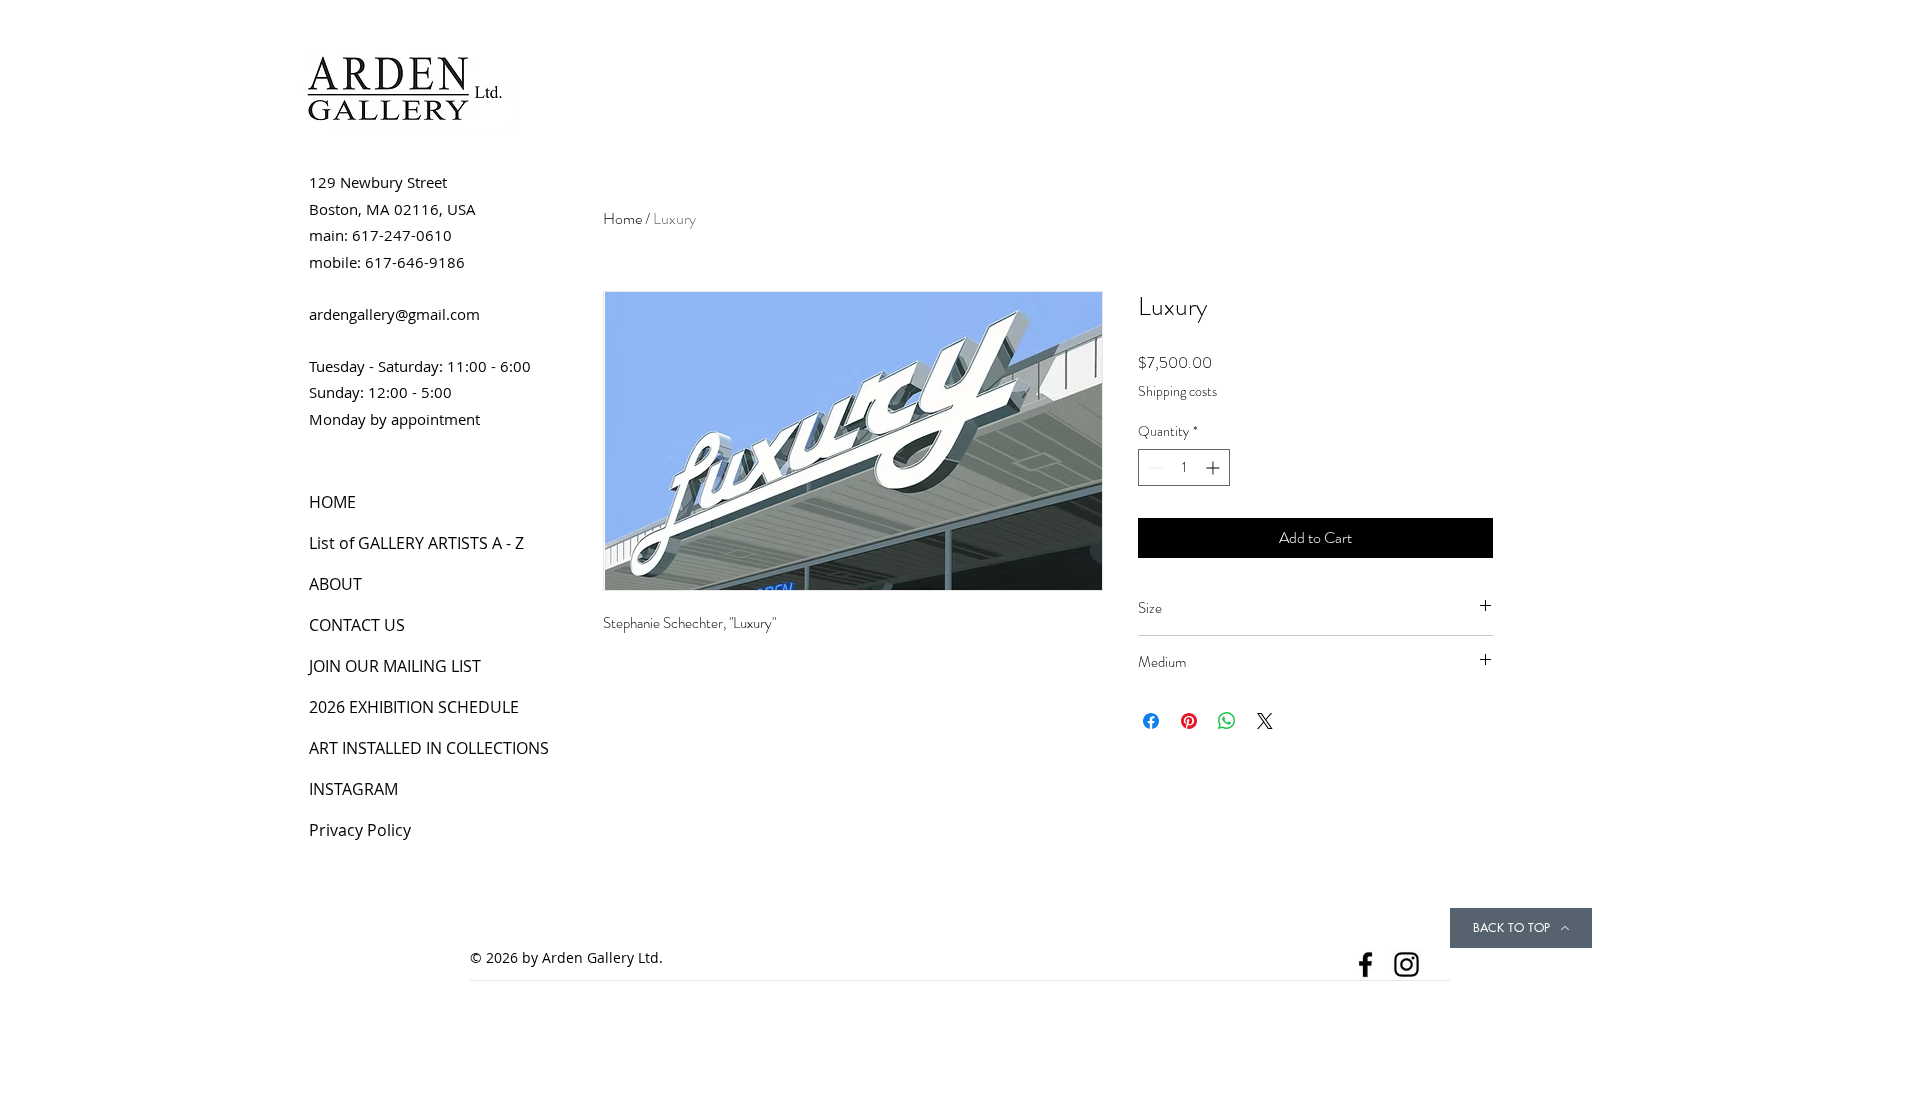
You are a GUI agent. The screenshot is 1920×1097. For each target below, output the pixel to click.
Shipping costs (1177, 391)
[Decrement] (1153, 467)
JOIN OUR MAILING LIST (395, 666)
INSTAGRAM (353, 789)
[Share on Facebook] (1151, 721)
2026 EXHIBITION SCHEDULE (414, 707)
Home (622, 218)
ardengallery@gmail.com (394, 314)
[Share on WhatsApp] (1227, 721)
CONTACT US (357, 625)
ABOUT (335, 584)
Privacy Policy (360, 830)
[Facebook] (1365, 964)
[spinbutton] (1184, 467)
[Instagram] (1406, 964)
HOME (332, 502)
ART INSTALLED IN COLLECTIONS (429, 748)
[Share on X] (1265, 721)
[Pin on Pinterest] (1189, 721)
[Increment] (1214, 467)
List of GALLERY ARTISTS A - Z (416, 543)
